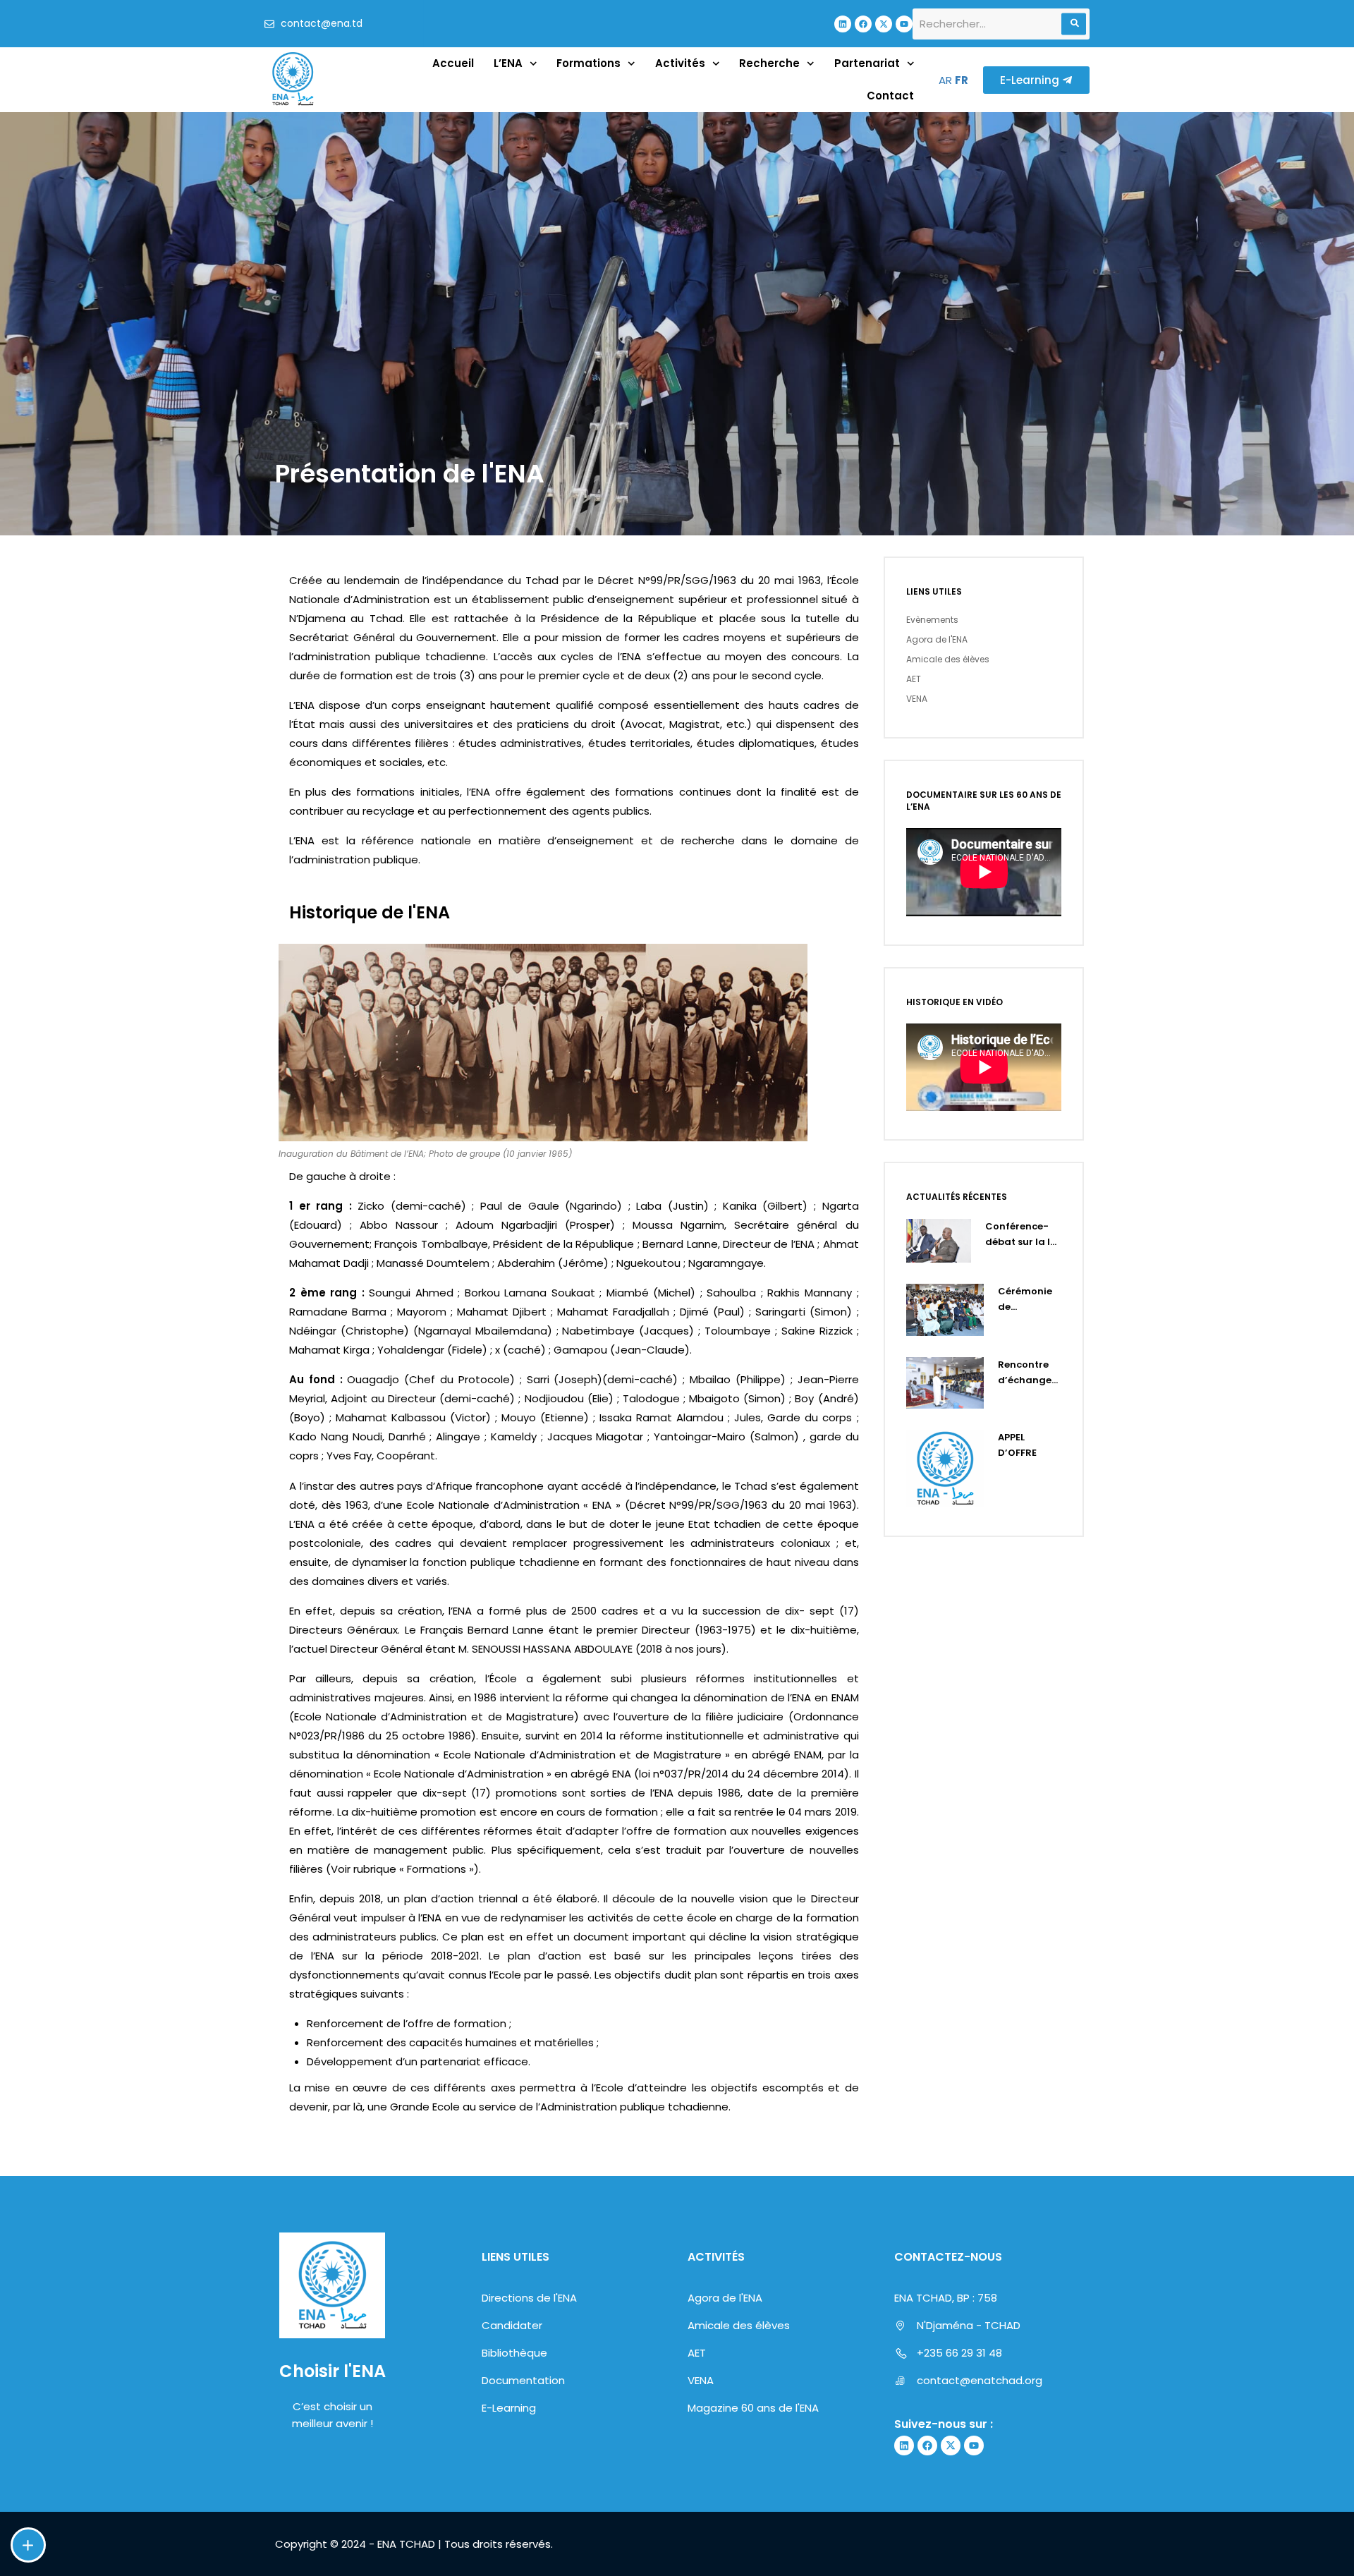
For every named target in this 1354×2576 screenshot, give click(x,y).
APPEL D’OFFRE (1017, 1445)
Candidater (512, 2325)
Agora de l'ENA (937, 639)
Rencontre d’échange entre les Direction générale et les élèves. (1026, 1373)
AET (914, 679)
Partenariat (867, 63)
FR (962, 80)
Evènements (932, 620)
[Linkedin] (843, 24)
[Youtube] (904, 24)
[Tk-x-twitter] (884, 24)
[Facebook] (863, 24)
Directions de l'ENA (529, 2298)
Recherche (769, 63)
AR (945, 80)
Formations (588, 63)
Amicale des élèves (948, 659)
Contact (890, 96)
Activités (680, 63)
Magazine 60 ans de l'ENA (753, 2408)
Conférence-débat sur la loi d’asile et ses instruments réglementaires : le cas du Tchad (1023, 1235)
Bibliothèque (514, 2353)
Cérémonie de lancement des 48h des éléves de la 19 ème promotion (1027, 1300)
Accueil (453, 63)
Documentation (523, 2380)
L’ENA (508, 63)
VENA (917, 699)
